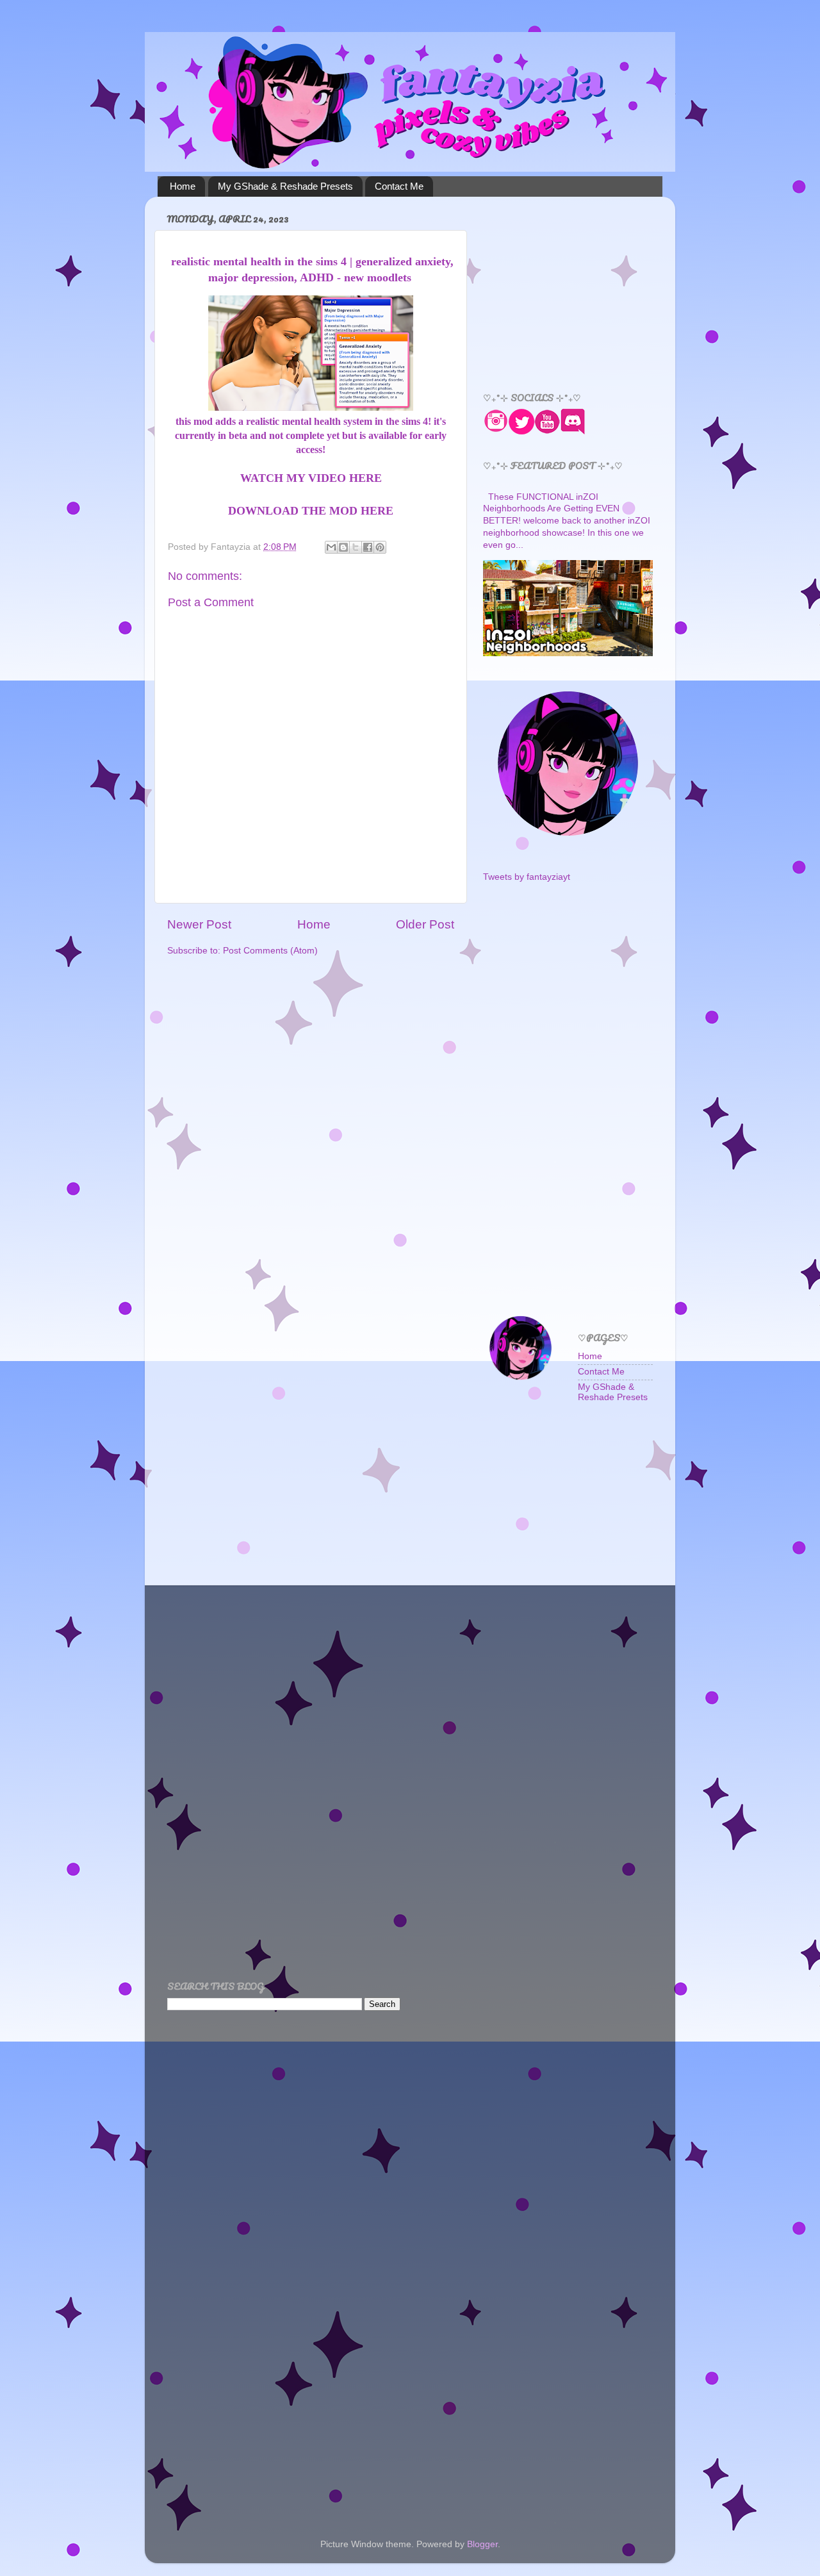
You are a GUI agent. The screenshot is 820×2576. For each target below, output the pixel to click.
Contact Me (399, 186)
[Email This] (331, 547)
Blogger (482, 2544)
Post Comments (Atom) (270, 951)
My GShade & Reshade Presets (285, 186)
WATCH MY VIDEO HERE (311, 478)
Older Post (425, 924)
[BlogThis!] (343, 547)
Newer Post (199, 924)
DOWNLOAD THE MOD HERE (311, 511)
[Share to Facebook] (368, 547)
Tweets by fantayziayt (527, 877)
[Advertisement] (579, 286)
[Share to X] (356, 547)
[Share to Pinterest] (380, 547)
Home (183, 186)
